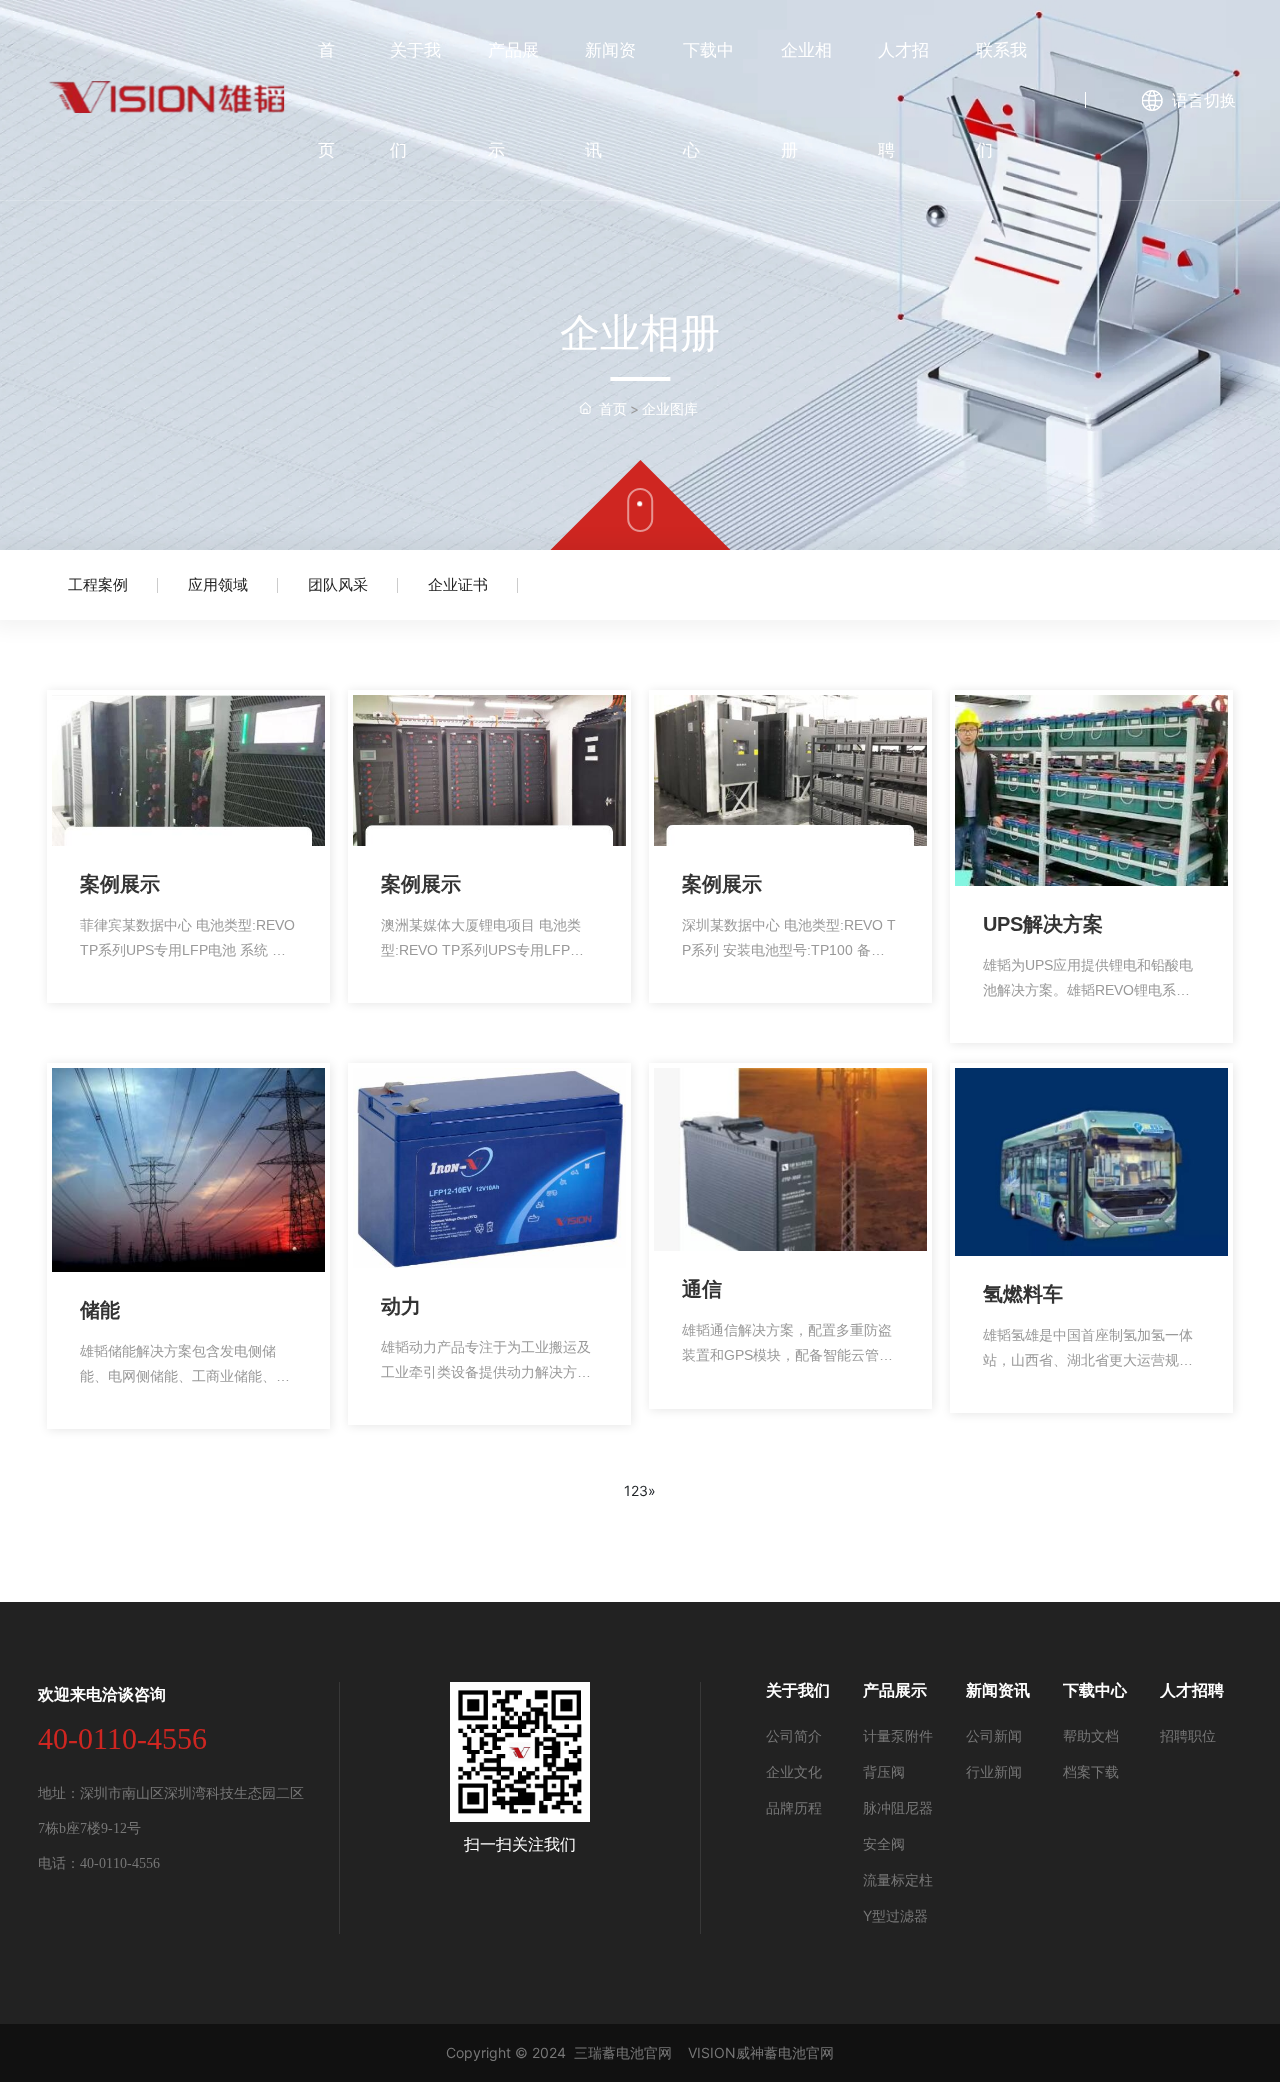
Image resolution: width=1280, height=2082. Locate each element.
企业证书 (458, 584)
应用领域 (218, 584)
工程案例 (98, 584)
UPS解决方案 (1043, 924)
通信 (702, 1289)
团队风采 (338, 584)
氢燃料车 (1023, 1294)
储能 (100, 1310)
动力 (401, 1306)
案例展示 (120, 884)
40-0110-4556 (122, 1738)
